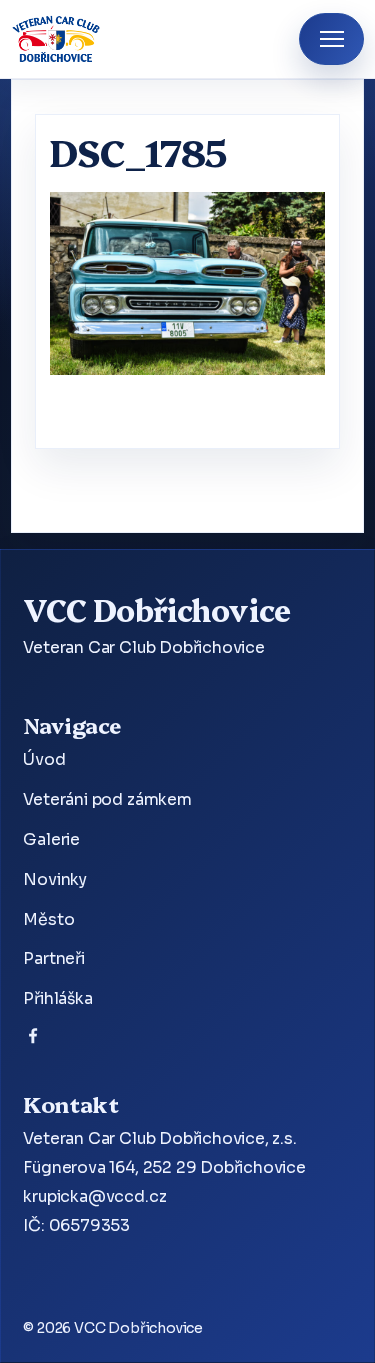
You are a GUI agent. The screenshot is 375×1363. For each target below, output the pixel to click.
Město (48, 920)
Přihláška (57, 999)
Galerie (51, 840)
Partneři (53, 959)
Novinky (55, 880)
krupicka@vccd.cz (94, 1197)
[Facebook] (33, 1040)
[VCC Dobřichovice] (56, 39)
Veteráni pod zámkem (107, 800)
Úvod (44, 760)
